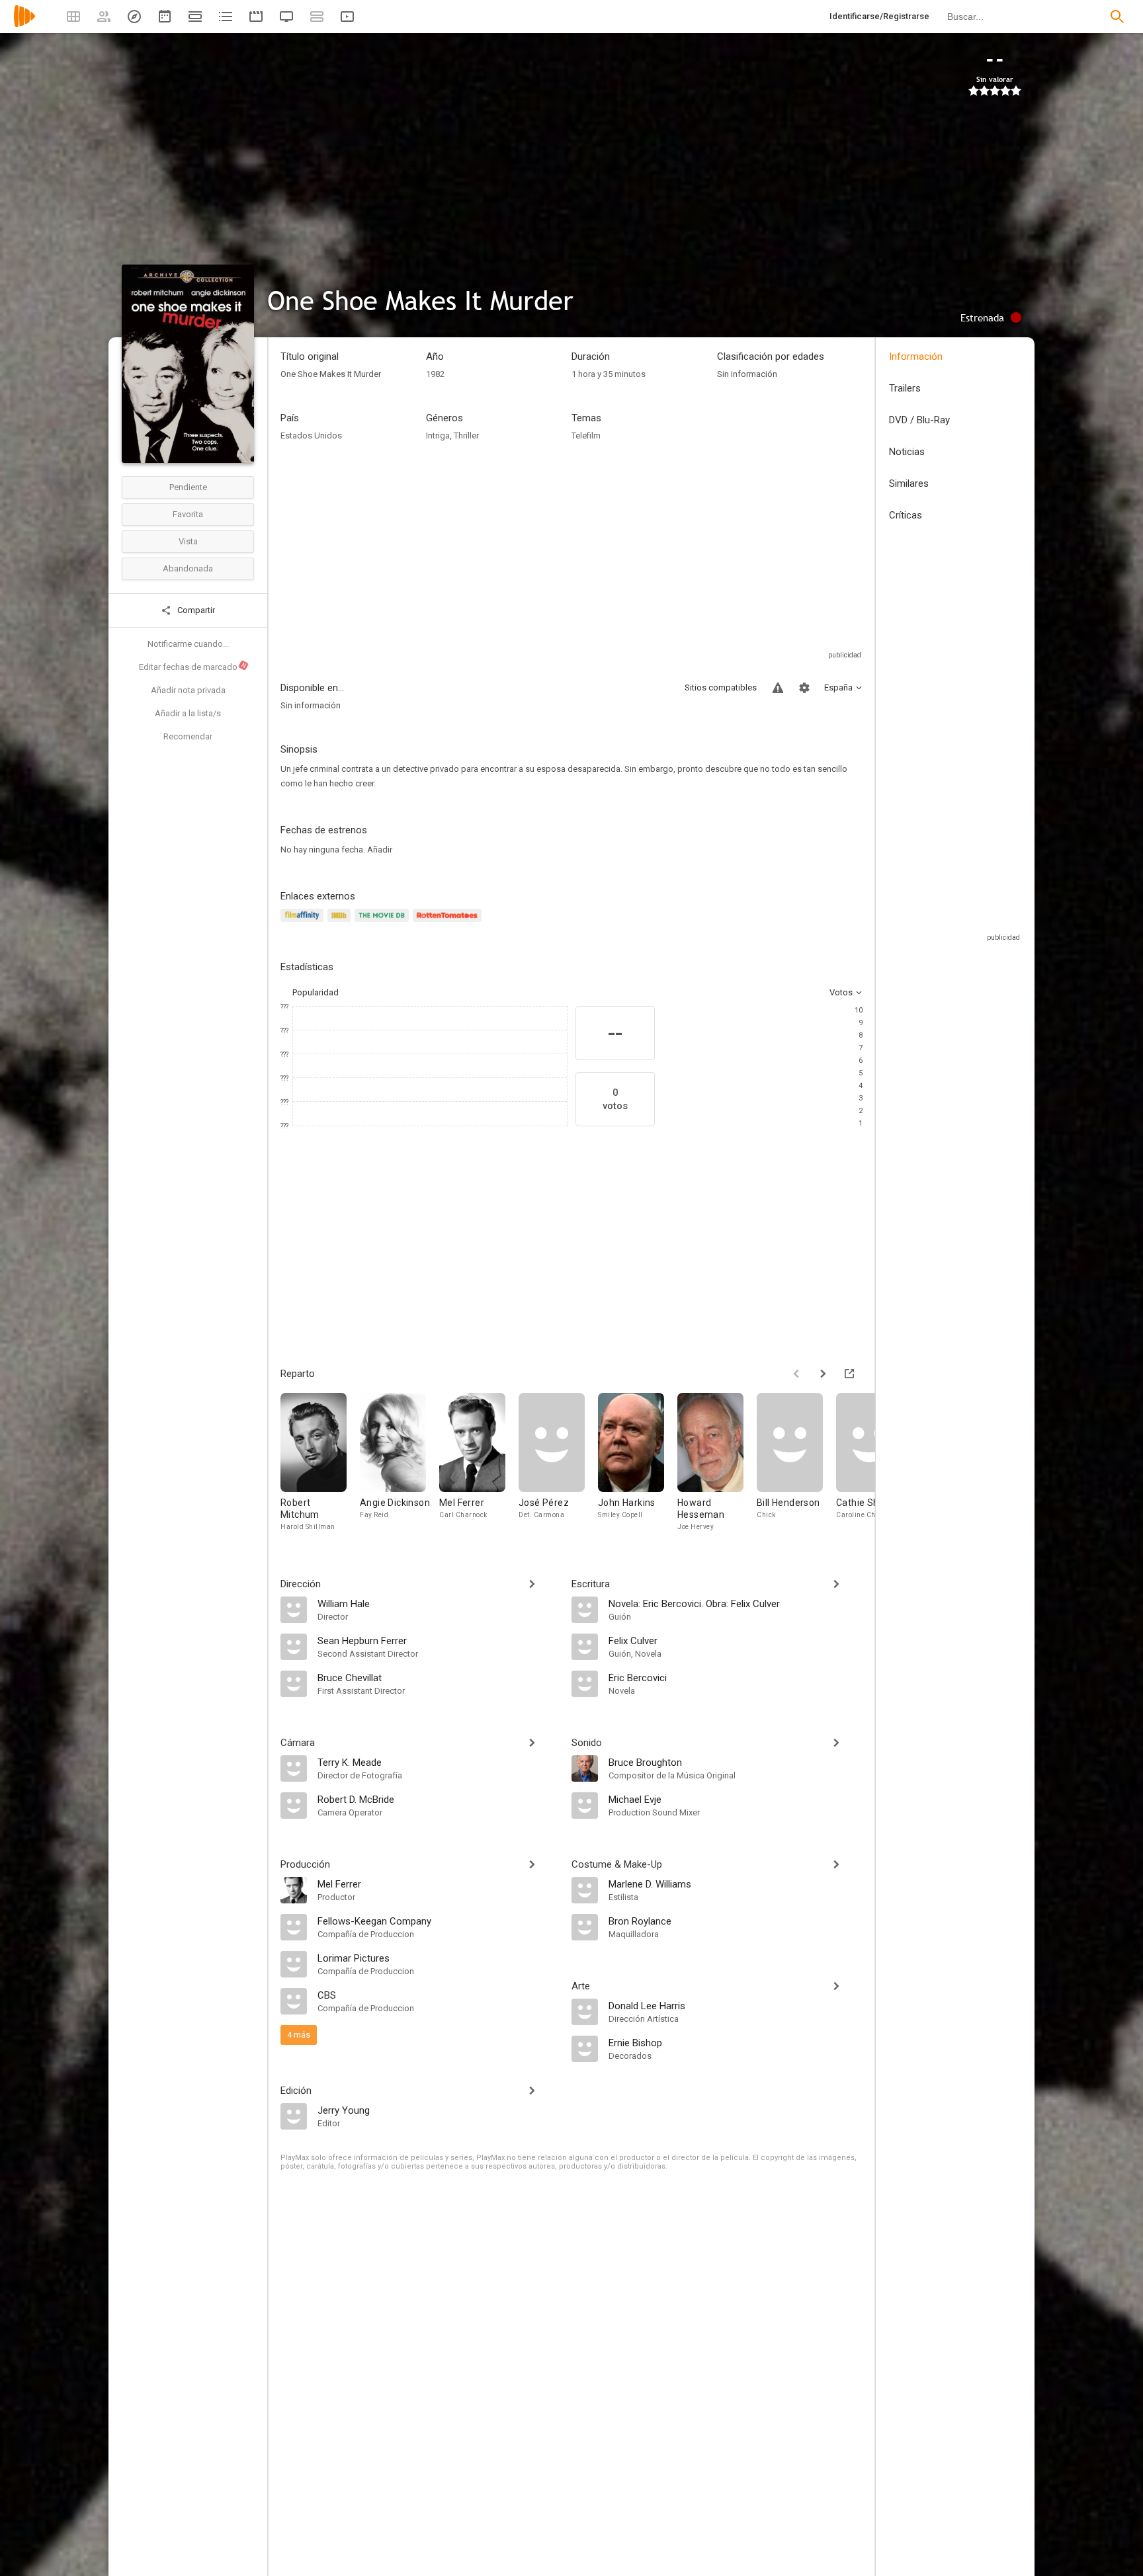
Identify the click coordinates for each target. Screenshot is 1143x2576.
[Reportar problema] (778, 688)
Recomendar (188, 736)
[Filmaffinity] (304, 923)
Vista (188, 541)
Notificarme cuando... (188, 644)
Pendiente (188, 487)
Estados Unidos (311, 436)
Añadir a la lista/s (188, 713)
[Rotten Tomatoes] (449, 923)
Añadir (380, 850)
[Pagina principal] (24, 25)
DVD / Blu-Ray (919, 420)
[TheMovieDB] (384, 923)
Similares (909, 483)
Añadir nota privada (188, 690)
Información (916, 356)
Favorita (188, 514)
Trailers (905, 388)
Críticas (906, 515)
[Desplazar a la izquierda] (796, 1374)
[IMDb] (341, 923)
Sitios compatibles (721, 687)
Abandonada (188, 568)
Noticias (907, 452)
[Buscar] (1117, 17)
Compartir (195, 610)
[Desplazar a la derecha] (823, 1374)
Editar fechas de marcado (193, 667)
